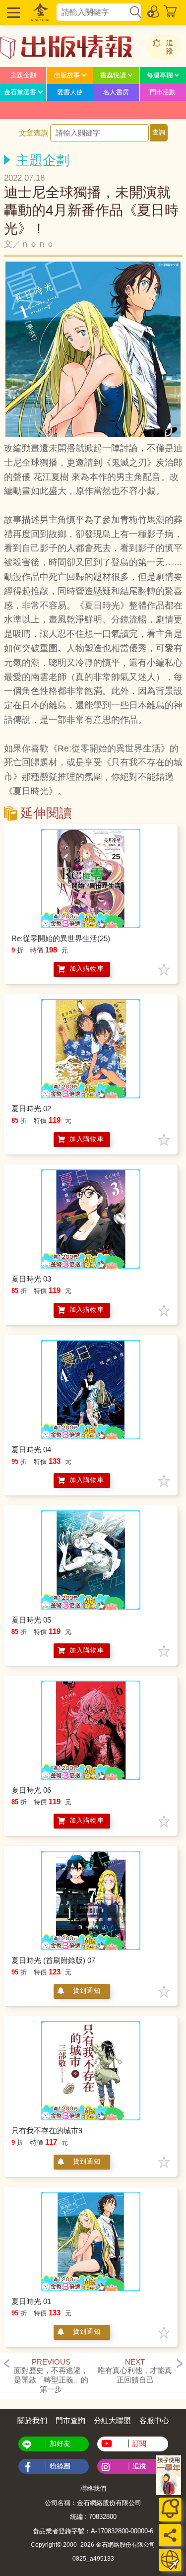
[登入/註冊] (154, 11)
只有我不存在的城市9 (47, 2131)
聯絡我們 (93, 2488)
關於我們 (32, 2420)
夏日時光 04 (31, 1450)
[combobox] (93, 12)
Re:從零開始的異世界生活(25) (61, 938)
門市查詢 (70, 2420)
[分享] (170, 2535)
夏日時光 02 (31, 1109)
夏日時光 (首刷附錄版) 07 (53, 1960)
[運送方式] (170, 2560)
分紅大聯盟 (112, 2420)
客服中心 (154, 2420)
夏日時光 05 (31, 1620)
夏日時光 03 (31, 1279)
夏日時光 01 (31, 2301)
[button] (12, 12)
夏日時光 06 (31, 1790)
